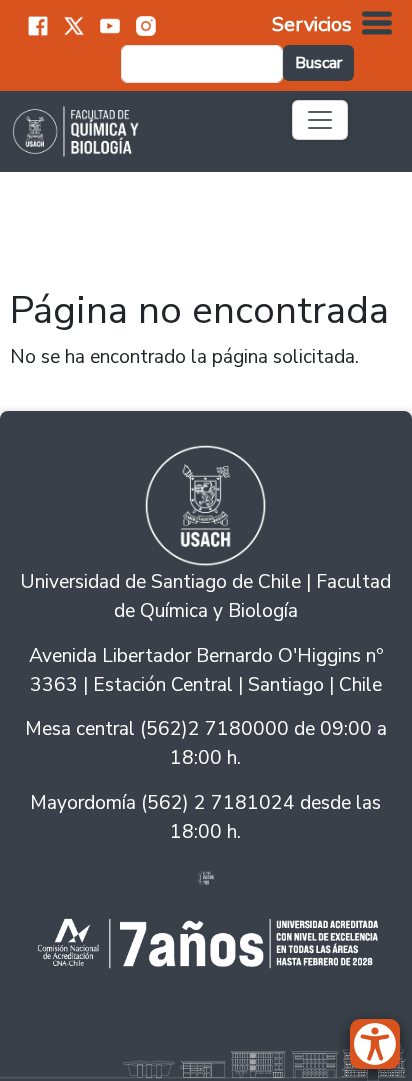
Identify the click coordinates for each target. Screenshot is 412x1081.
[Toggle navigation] (320, 120)
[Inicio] (139, 131)
